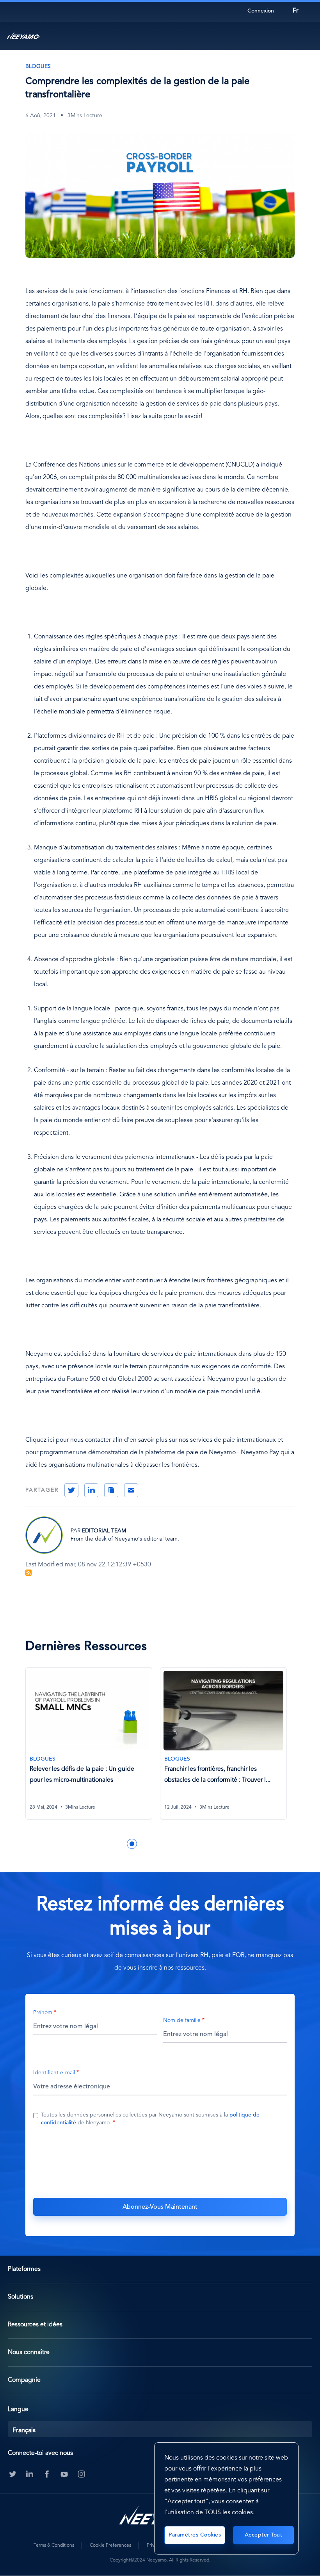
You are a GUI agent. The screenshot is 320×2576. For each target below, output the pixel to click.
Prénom (43, 2013)
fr (296, 11)
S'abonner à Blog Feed (28, 1573)
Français (24, 2431)
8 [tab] (179, 1844)
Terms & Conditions (54, 2546)
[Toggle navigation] (306, 36)
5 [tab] (144, 1844)
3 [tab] (120, 1844)
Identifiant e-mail (54, 2073)
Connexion (261, 11)
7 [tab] (167, 1844)
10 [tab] (202, 1844)
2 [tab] (108, 1844)
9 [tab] (190, 1844)
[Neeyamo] (23, 36)
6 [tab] (155, 1844)
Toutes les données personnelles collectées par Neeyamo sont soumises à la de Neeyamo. (150, 2119)
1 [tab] (97, 1844)
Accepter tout (264, 2535)
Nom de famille (182, 2020)
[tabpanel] (93, 1748)
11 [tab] (214, 1844)
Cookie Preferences (110, 2546)
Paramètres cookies (195, 2535)
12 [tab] (226, 1844)
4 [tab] (132, 1844)
